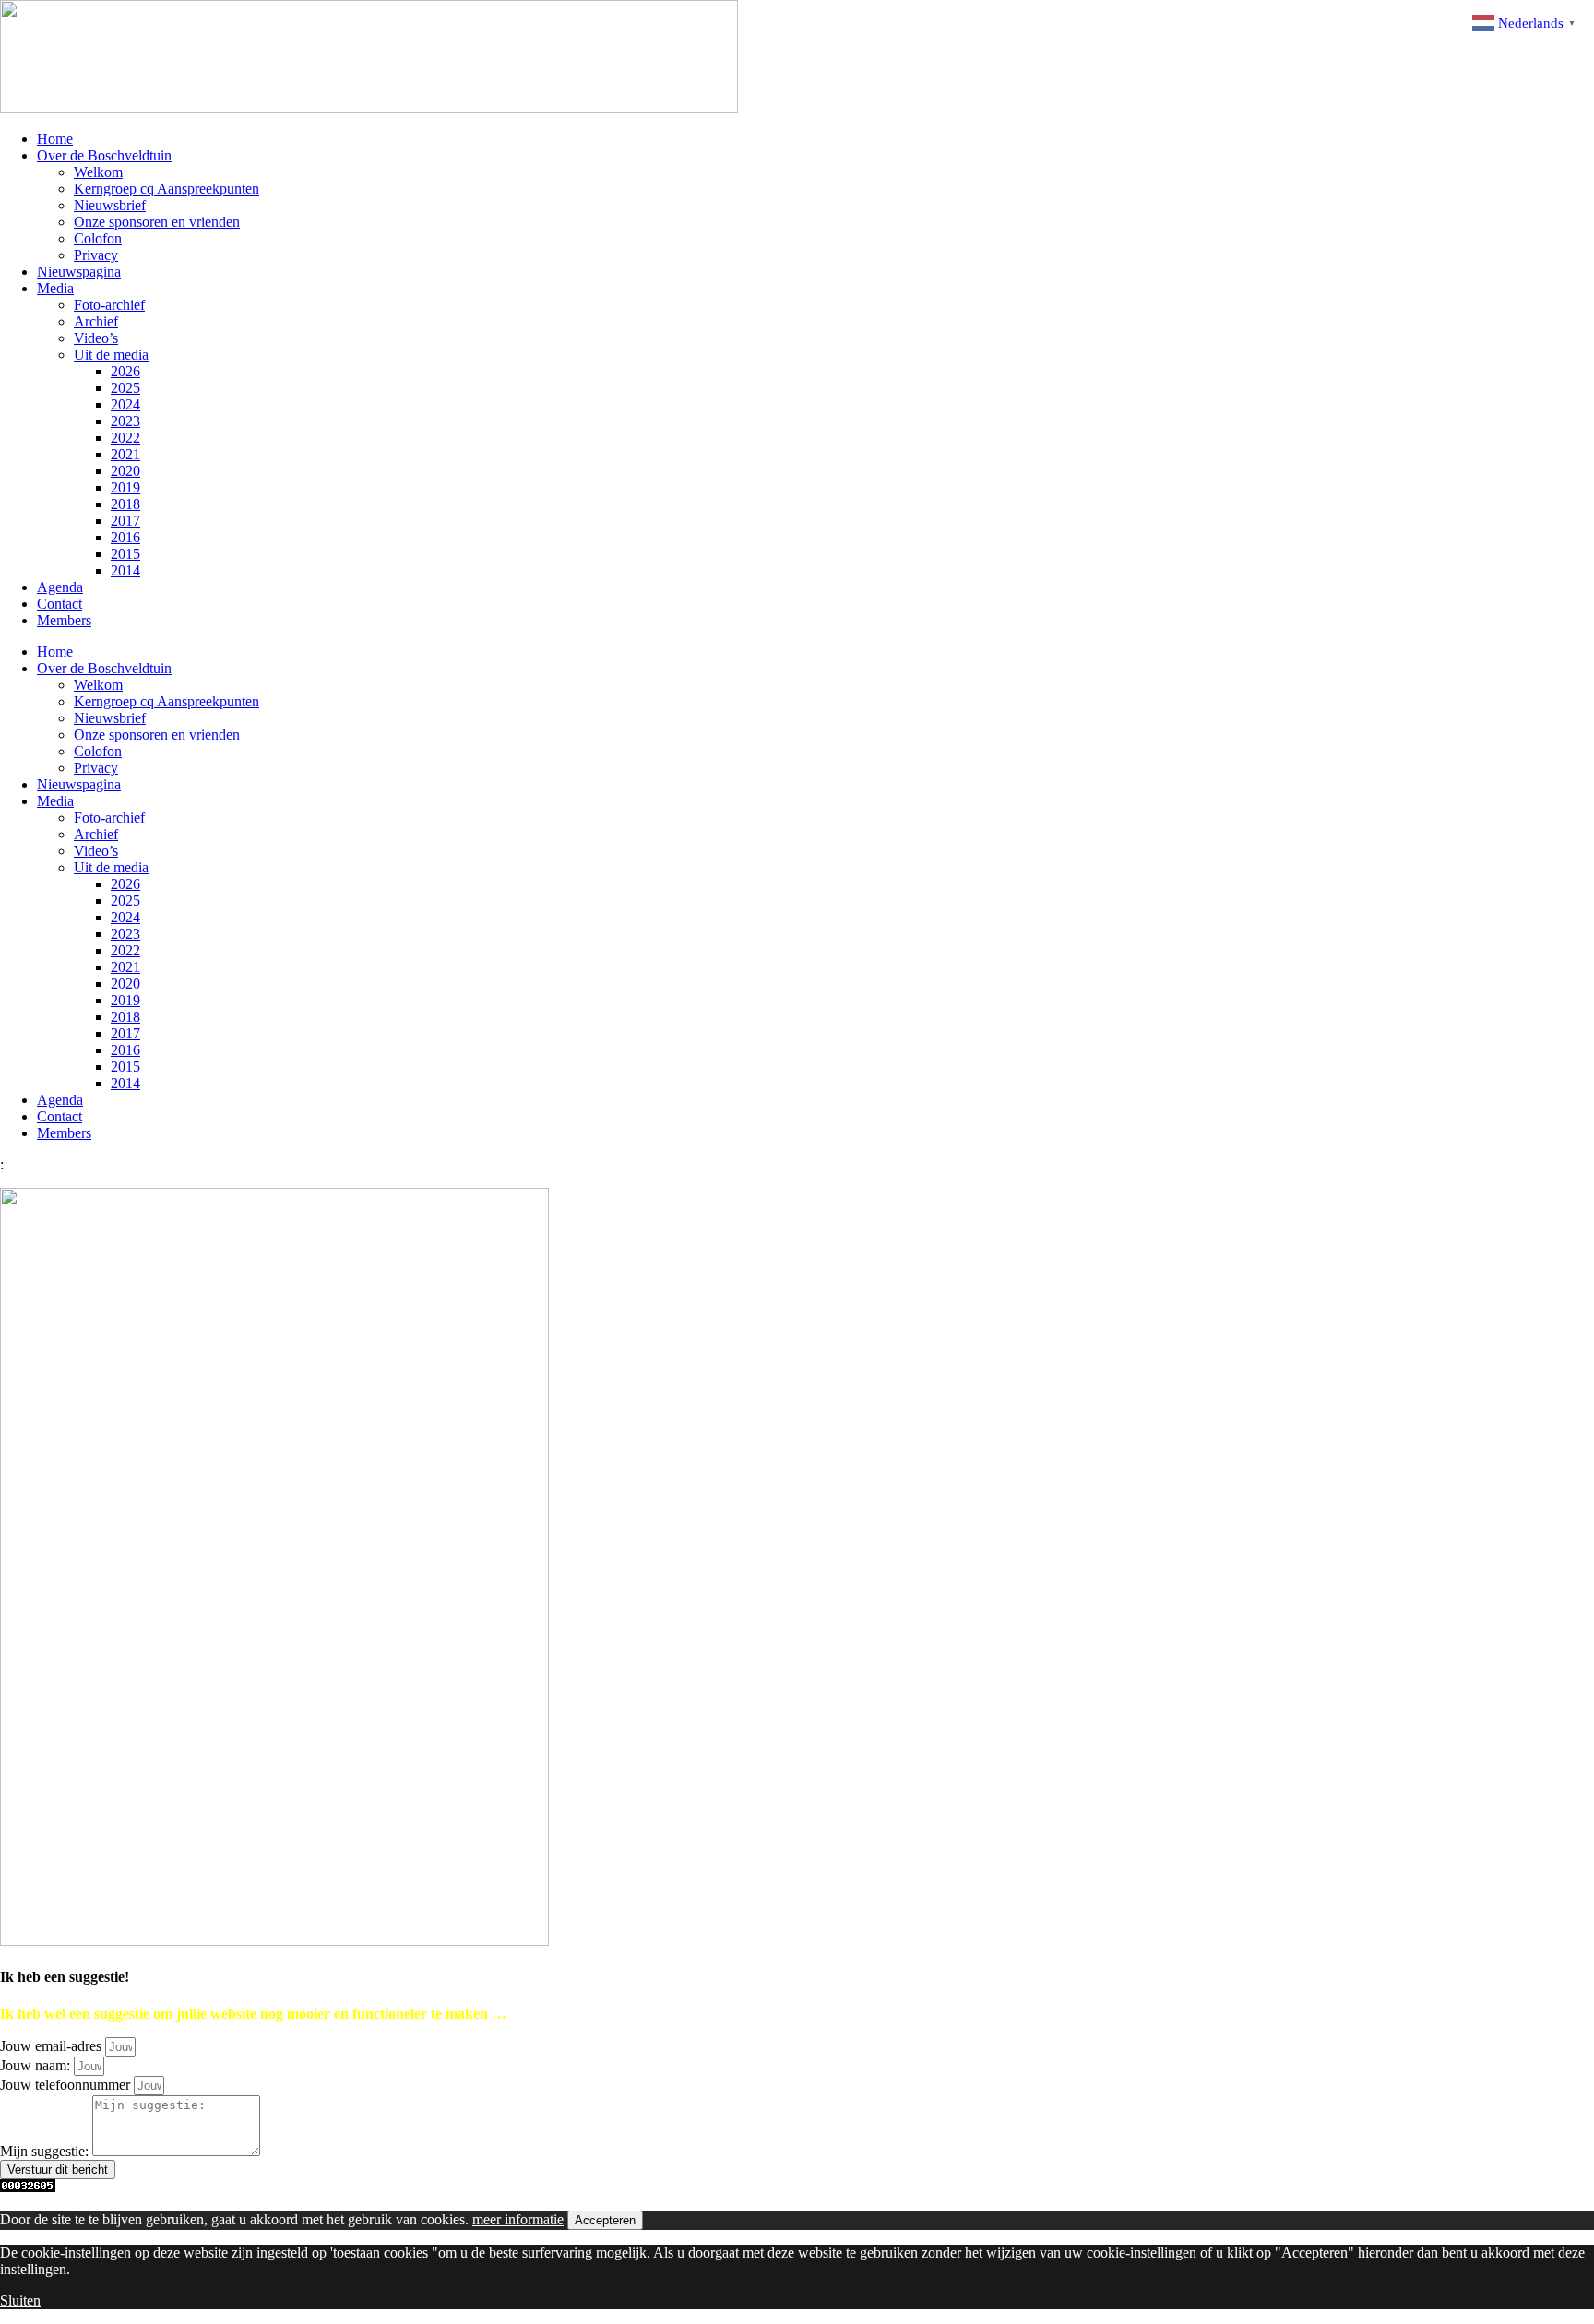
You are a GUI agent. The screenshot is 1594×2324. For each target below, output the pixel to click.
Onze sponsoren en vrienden (157, 222)
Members (64, 620)
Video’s (96, 338)
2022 (125, 438)
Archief (96, 321)
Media (55, 288)
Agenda (60, 587)
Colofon (98, 238)
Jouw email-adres (53, 2046)
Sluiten (20, 2300)
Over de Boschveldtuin (104, 155)
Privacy (96, 255)
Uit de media (111, 355)
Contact (59, 604)
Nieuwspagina (79, 272)
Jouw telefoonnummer (67, 2085)
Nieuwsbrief (110, 205)
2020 (125, 471)
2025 (125, 388)
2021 (125, 454)
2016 (125, 537)
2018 (125, 504)
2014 (125, 570)
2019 (125, 487)
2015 (125, 554)
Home (55, 139)
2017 (125, 521)
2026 (125, 371)
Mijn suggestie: (46, 2151)
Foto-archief (109, 305)
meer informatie (518, 2219)
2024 (125, 404)
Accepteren (605, 2220)
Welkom (98, 172)
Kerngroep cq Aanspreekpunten (167, 189)
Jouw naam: (37, 2065)
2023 (125, 421)
